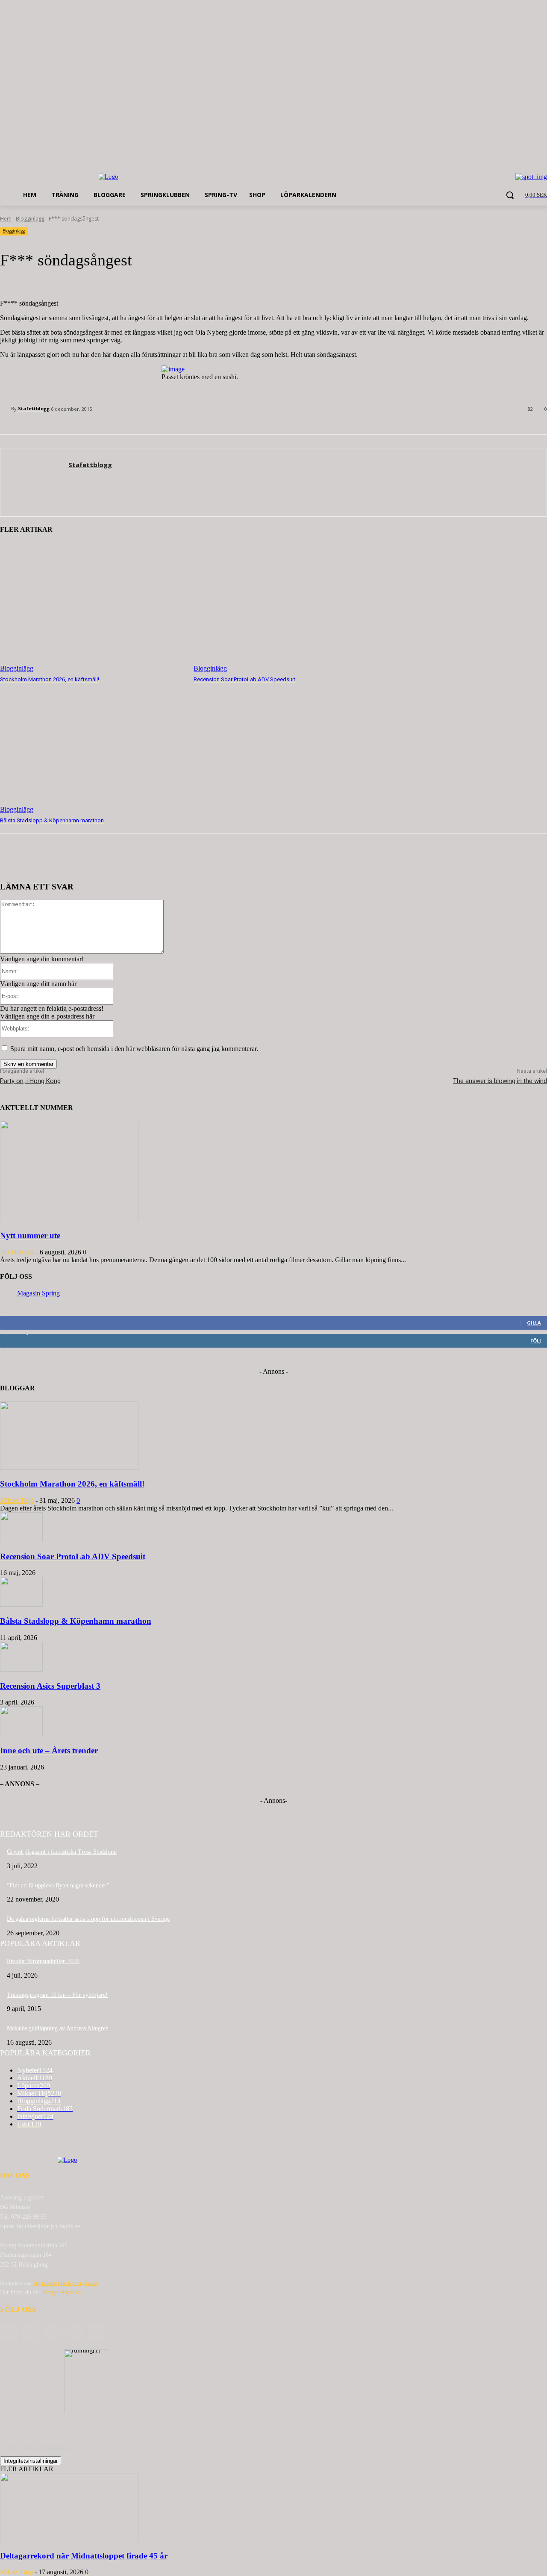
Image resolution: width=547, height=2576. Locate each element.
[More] (141, 860)
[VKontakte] (96, 2332)
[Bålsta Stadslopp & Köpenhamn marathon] (93, 749)
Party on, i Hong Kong (30, 1081)
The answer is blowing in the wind (500, 1081)
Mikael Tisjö (17, 1500)
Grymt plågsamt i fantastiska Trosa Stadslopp (62, 1852)
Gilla (534, 1323)
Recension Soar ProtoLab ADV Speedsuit (244, 679)
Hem (6, 219)
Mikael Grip (16, 2572)
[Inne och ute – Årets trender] (21, 1734)
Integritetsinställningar (31, 2461)
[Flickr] (52, 2332)
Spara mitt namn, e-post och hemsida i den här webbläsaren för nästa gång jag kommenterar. (134, 1049)
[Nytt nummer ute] (69, 1219)
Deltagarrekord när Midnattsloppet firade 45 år (84, 2556)
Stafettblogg (34, 408)
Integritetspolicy (62, 2292)
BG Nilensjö (17, 1252)
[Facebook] (31, 2332)
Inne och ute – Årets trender (49, 1750)
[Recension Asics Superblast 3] (21, 1669)
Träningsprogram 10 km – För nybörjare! (57, 1995)
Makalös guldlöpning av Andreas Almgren (58, 2028)
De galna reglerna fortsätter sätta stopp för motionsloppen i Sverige (88, 1919)
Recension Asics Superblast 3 (50, 1686)
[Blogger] (9, 2332)
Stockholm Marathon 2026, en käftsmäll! (50, 679)
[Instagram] (75, 2332)
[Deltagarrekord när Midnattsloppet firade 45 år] (69, 2539)
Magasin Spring (38, 1293)
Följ (536, 1341)
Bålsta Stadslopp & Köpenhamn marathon (52, 820)
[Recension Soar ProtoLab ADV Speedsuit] (286, 607)
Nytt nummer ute (30, 1235)
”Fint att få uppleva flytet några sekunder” (58, 1886)
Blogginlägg (30, 219)
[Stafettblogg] (6, 409)
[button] (510, 195)
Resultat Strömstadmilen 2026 (43, 1961)
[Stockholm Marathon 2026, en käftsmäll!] (93, 607)
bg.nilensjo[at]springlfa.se (66, 2283)
